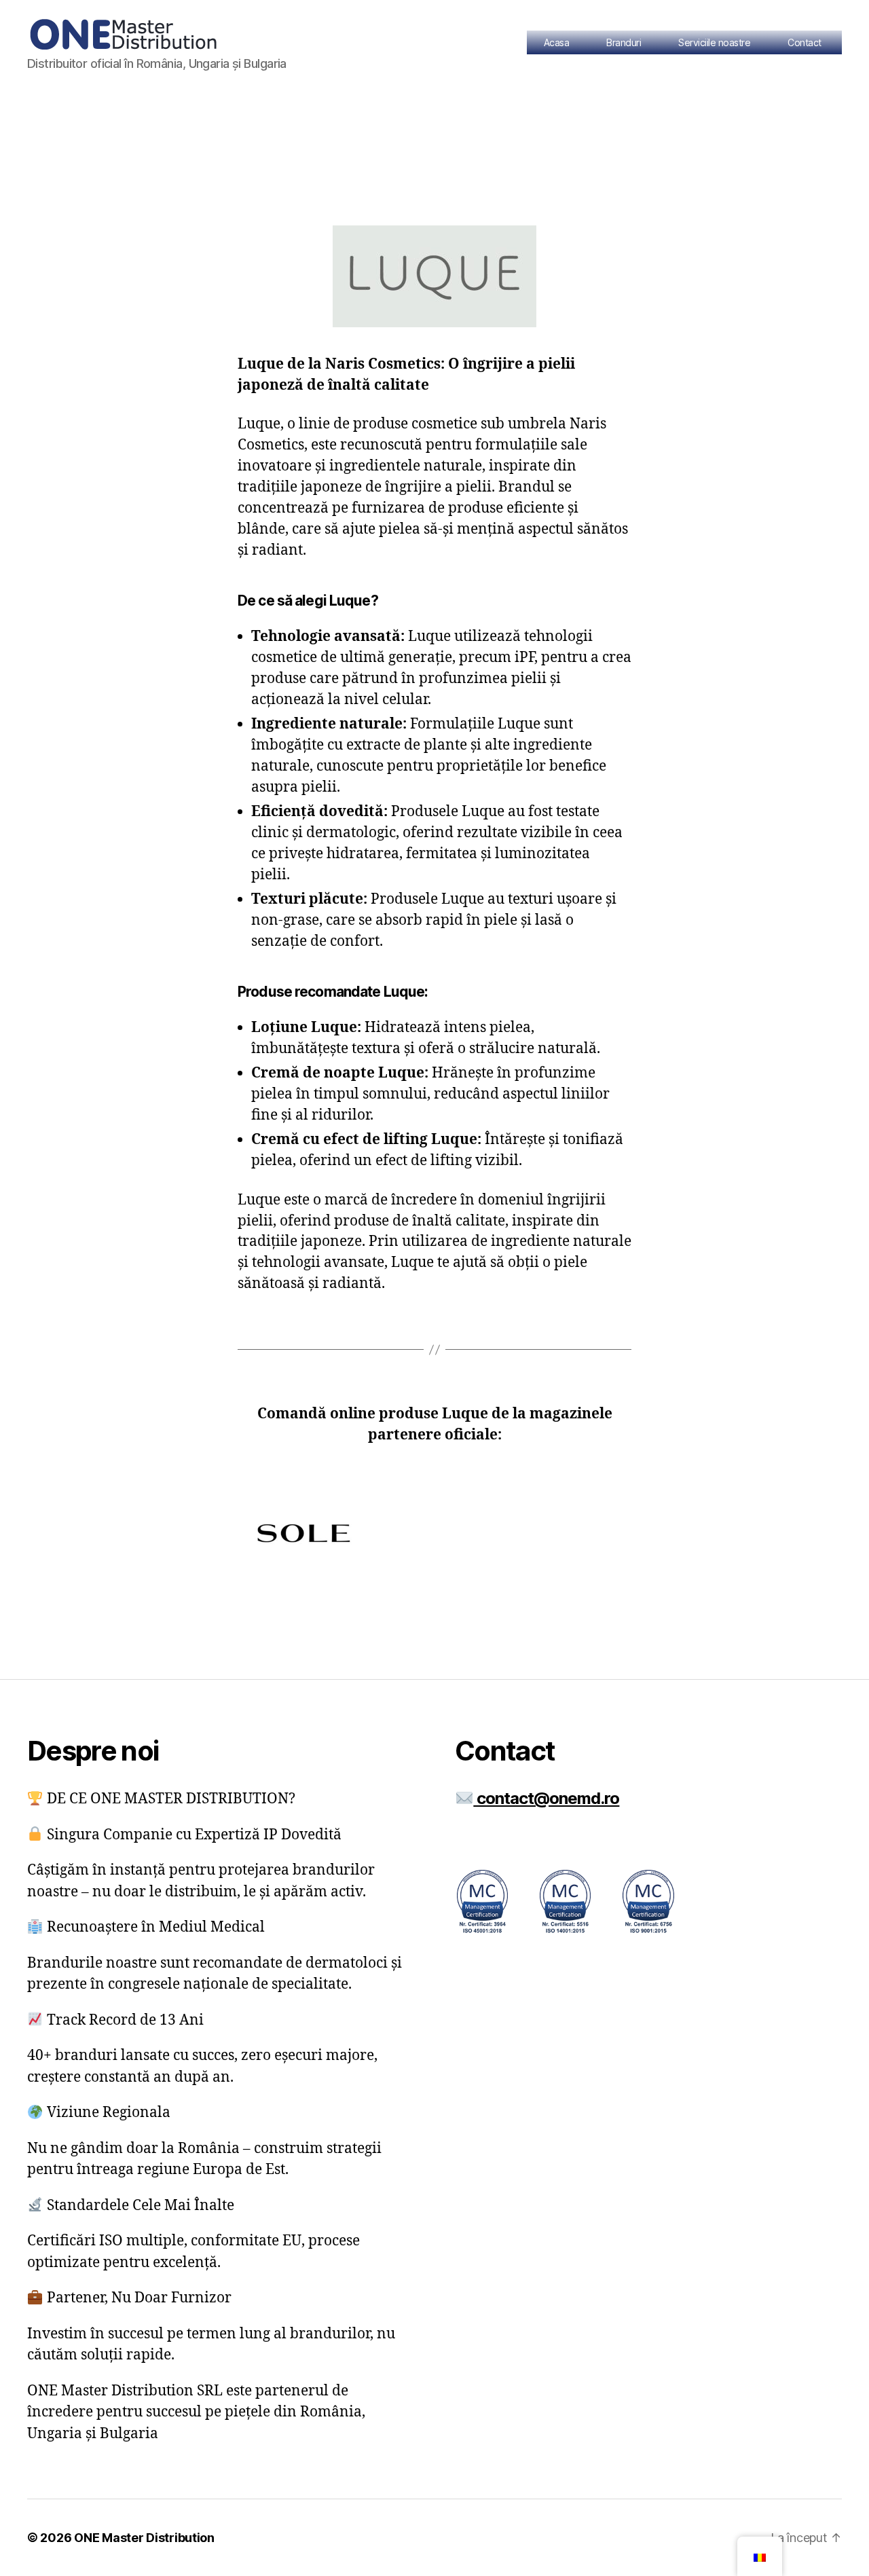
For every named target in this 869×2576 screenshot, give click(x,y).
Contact (805, 42)
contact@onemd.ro (546, 1798)
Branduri (624, 42)
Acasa (557, 42)
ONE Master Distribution (144, 2538)
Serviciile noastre (714, 42)
